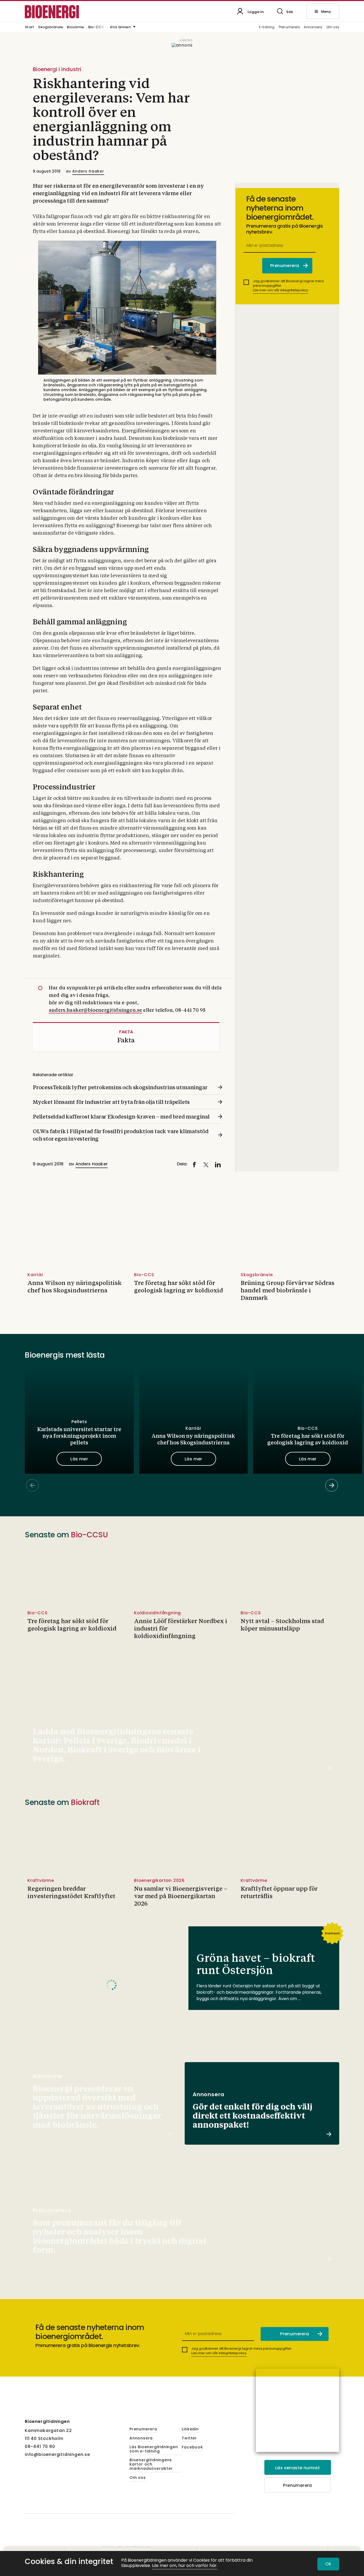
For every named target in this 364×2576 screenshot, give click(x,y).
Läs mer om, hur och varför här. (185, 2566)
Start (29, 27)
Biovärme (75, 27)
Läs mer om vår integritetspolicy (280, 290)
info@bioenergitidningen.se (57, 2454)
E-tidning (267, 27)
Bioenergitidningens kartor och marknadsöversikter (151, 2464)
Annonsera (313, 27)
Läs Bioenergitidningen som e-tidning (154, 2449)
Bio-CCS (96, 27)
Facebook (192, 2447)
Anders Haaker (88, 171)
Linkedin (190, 2429)
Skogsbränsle (50, 27)
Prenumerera (289, 27)
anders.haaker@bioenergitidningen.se (95, 1010)
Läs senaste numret (298, 2468)
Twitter (189, 2438)
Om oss (333, 27)
